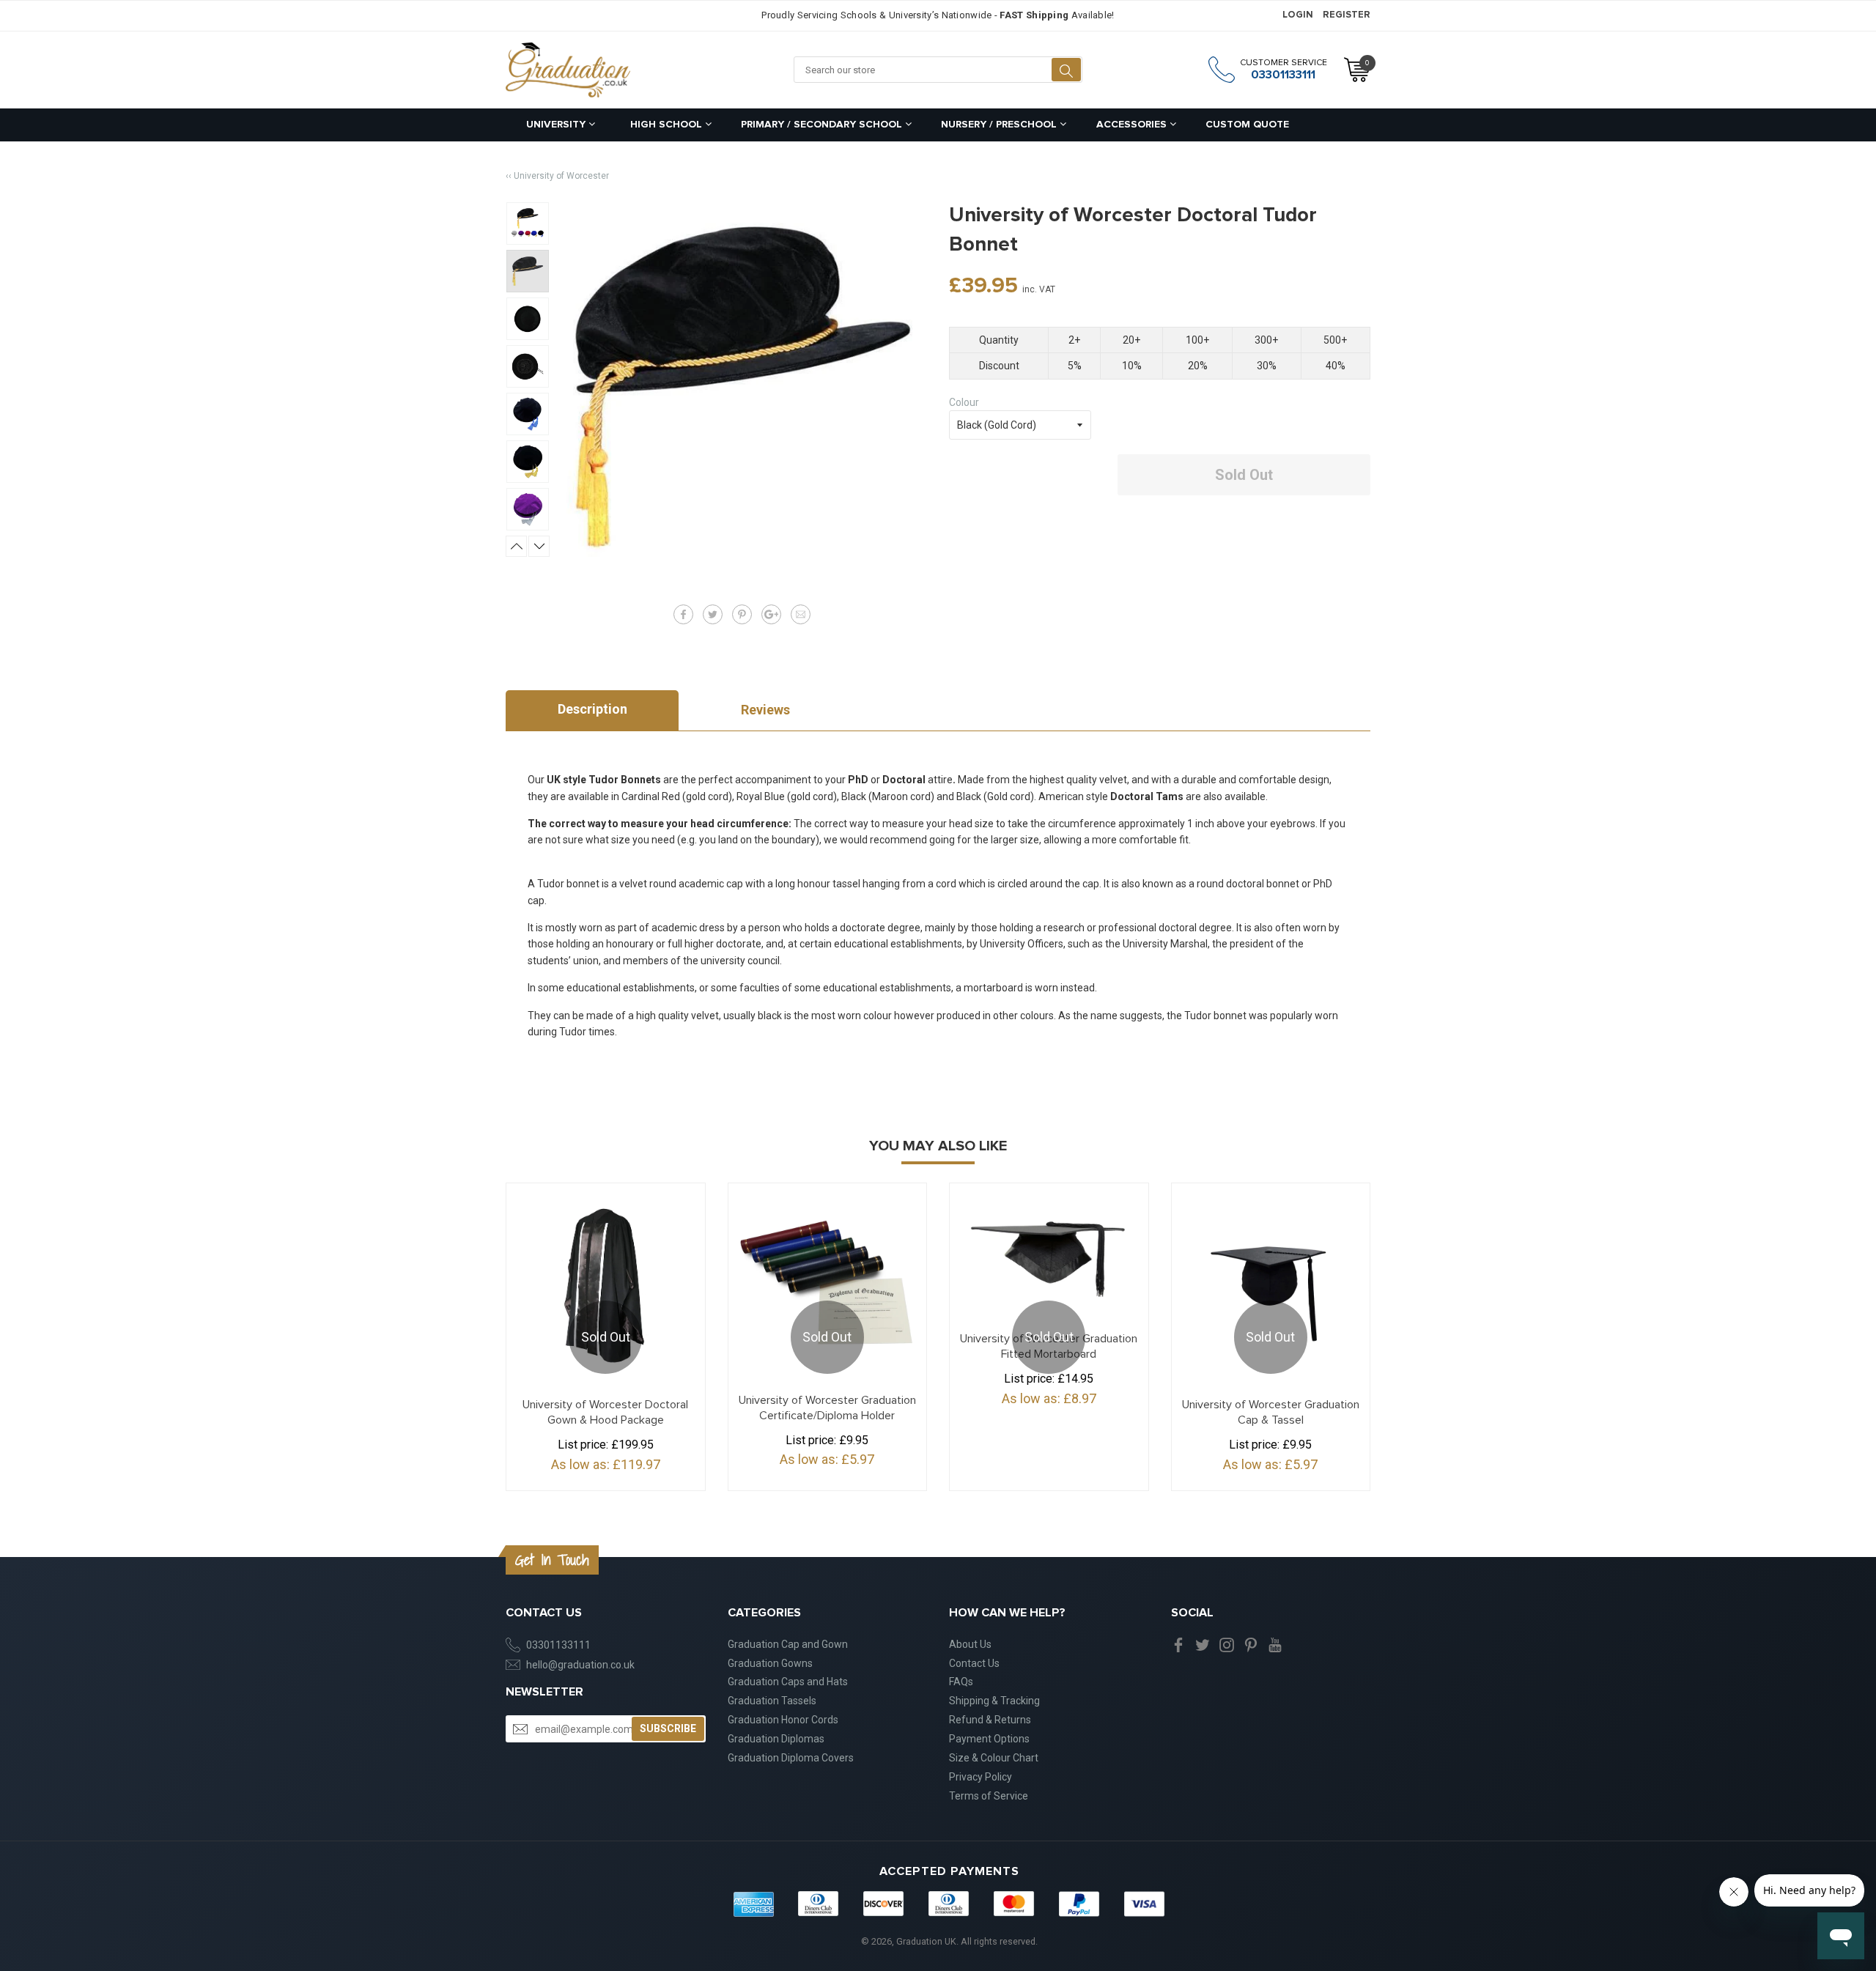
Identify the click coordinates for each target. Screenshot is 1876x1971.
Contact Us (974, 1663)
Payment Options (989, 1739)
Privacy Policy (981, 1777)
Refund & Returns (990, 1720)
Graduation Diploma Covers (791, 1758)
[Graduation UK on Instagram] (1227, 1644)
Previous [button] (516, 546)
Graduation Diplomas (776, 1739)
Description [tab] (592, 709)
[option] (528, 223)
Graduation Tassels (772, 1701)
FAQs (961, 1682)
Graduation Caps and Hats (788, 1682)
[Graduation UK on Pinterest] (1251, 1644)
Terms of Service (989, 1796)
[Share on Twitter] (713, 614)
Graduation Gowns (770, 1663)
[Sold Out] (1049, 1252)
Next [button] (539, 546)
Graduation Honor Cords (783, 1720)
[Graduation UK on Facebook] (1178, 1644)
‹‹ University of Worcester (557, 176)
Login (1298, 15)
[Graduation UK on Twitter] (1203, 1644)
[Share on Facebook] (683, 614)
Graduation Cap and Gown (788, 1644)
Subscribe (668, 1728)
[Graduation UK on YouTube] (1275, 1644)
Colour (964, 402)
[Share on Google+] (771, 614)
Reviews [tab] (765, 710)
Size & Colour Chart (994, 1758)
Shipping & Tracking (994, 1701)
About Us (970, 1644)
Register (1347, 15)
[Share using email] (801, 614)
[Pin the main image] (742, 614)
